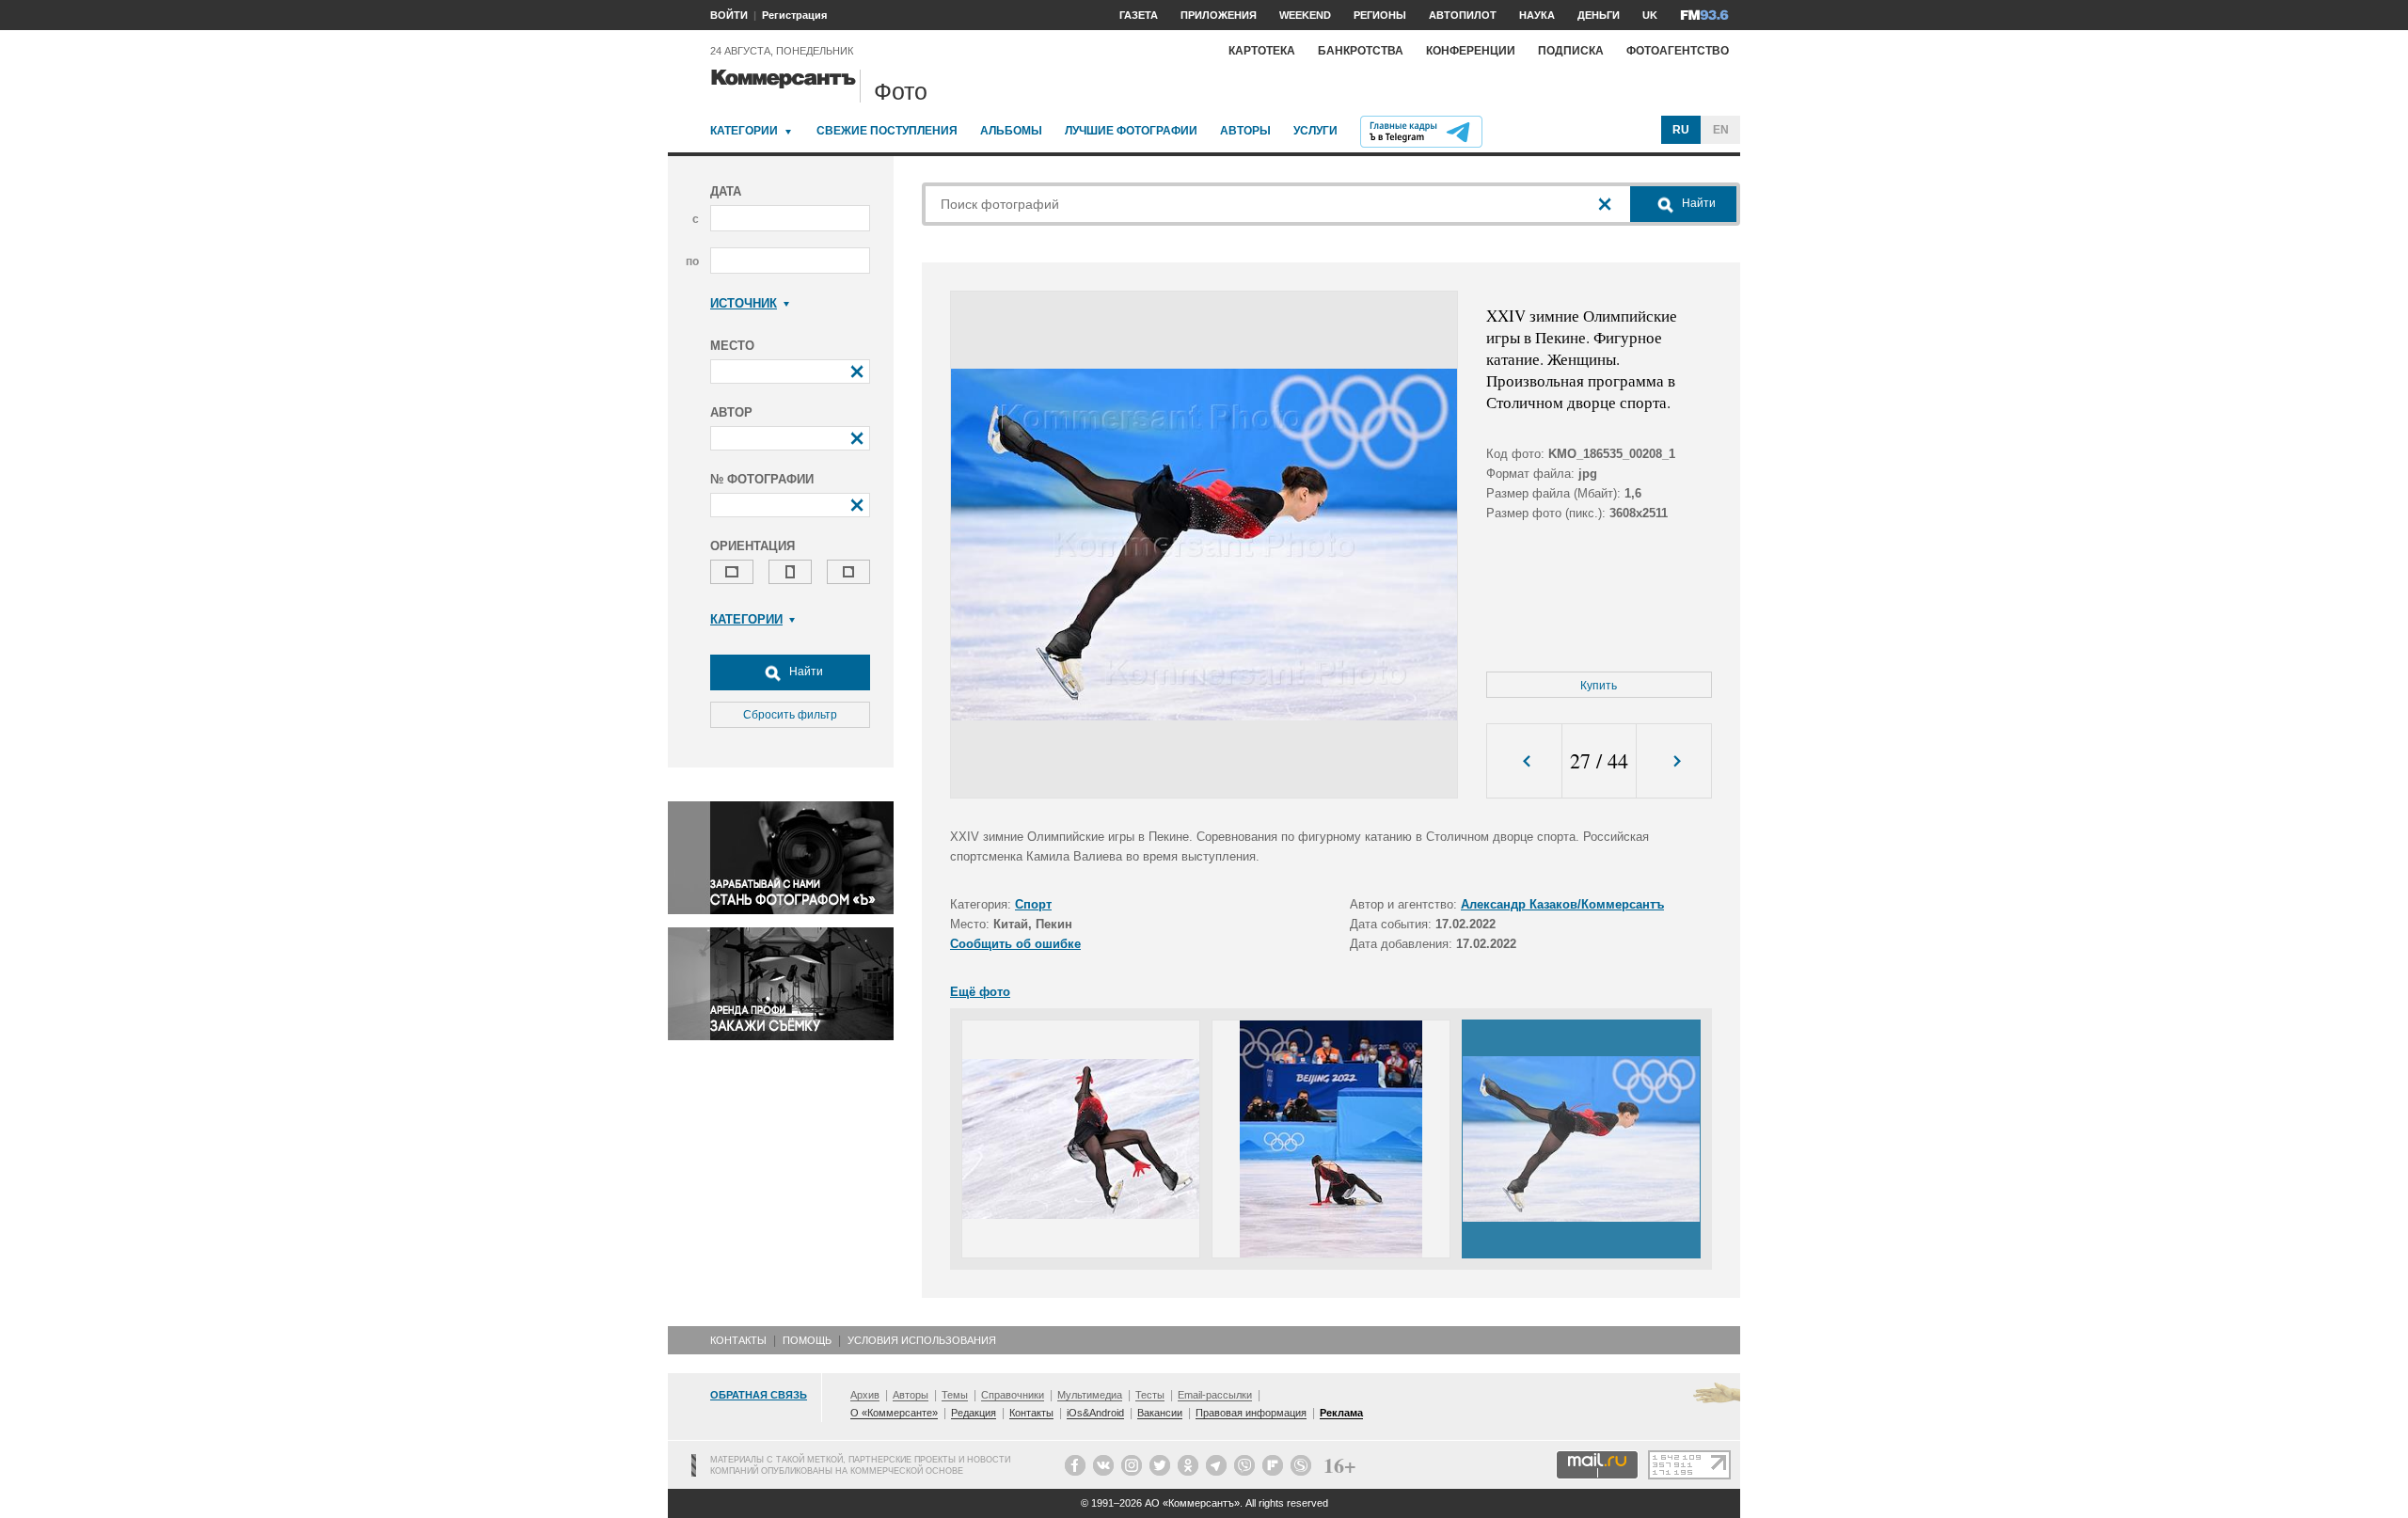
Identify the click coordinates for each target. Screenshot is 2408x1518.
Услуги (1315, 131)
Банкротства (1361, 51)
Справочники (1013, 1395)
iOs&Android (1095, 1413)
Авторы (1245, 131)
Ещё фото (980, 992)
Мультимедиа (1090, 1395)
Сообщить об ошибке (1015, 944)
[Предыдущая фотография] (1524, 761)
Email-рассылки (1215, 1395)
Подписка (1571, 51)
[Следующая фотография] (1674, 761)
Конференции (1471, 51)
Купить (1599, 686)
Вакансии (1160, 1413)
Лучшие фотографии (1131, 131)
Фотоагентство (1678, 51)
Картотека (1262, 51)
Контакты (738, 1340)
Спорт (1033, 904)
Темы (955, 1395)
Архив (865, 1395)
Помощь (807, 1340)
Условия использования (922, 1340)
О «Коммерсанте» (894, 1413)
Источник (744, 303)
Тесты (1150, 1395)
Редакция (974, 1413)
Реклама (1341, 1413)
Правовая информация (1251, 1413)
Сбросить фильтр (790, 715)
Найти (805, 672)
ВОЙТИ (729, 15)
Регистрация (794, 15)
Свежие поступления (887, 131)
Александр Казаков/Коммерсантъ (1562, 904)
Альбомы (1011, 131)
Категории (744, 131)
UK (1650, 15)
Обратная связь (759, 1395)
